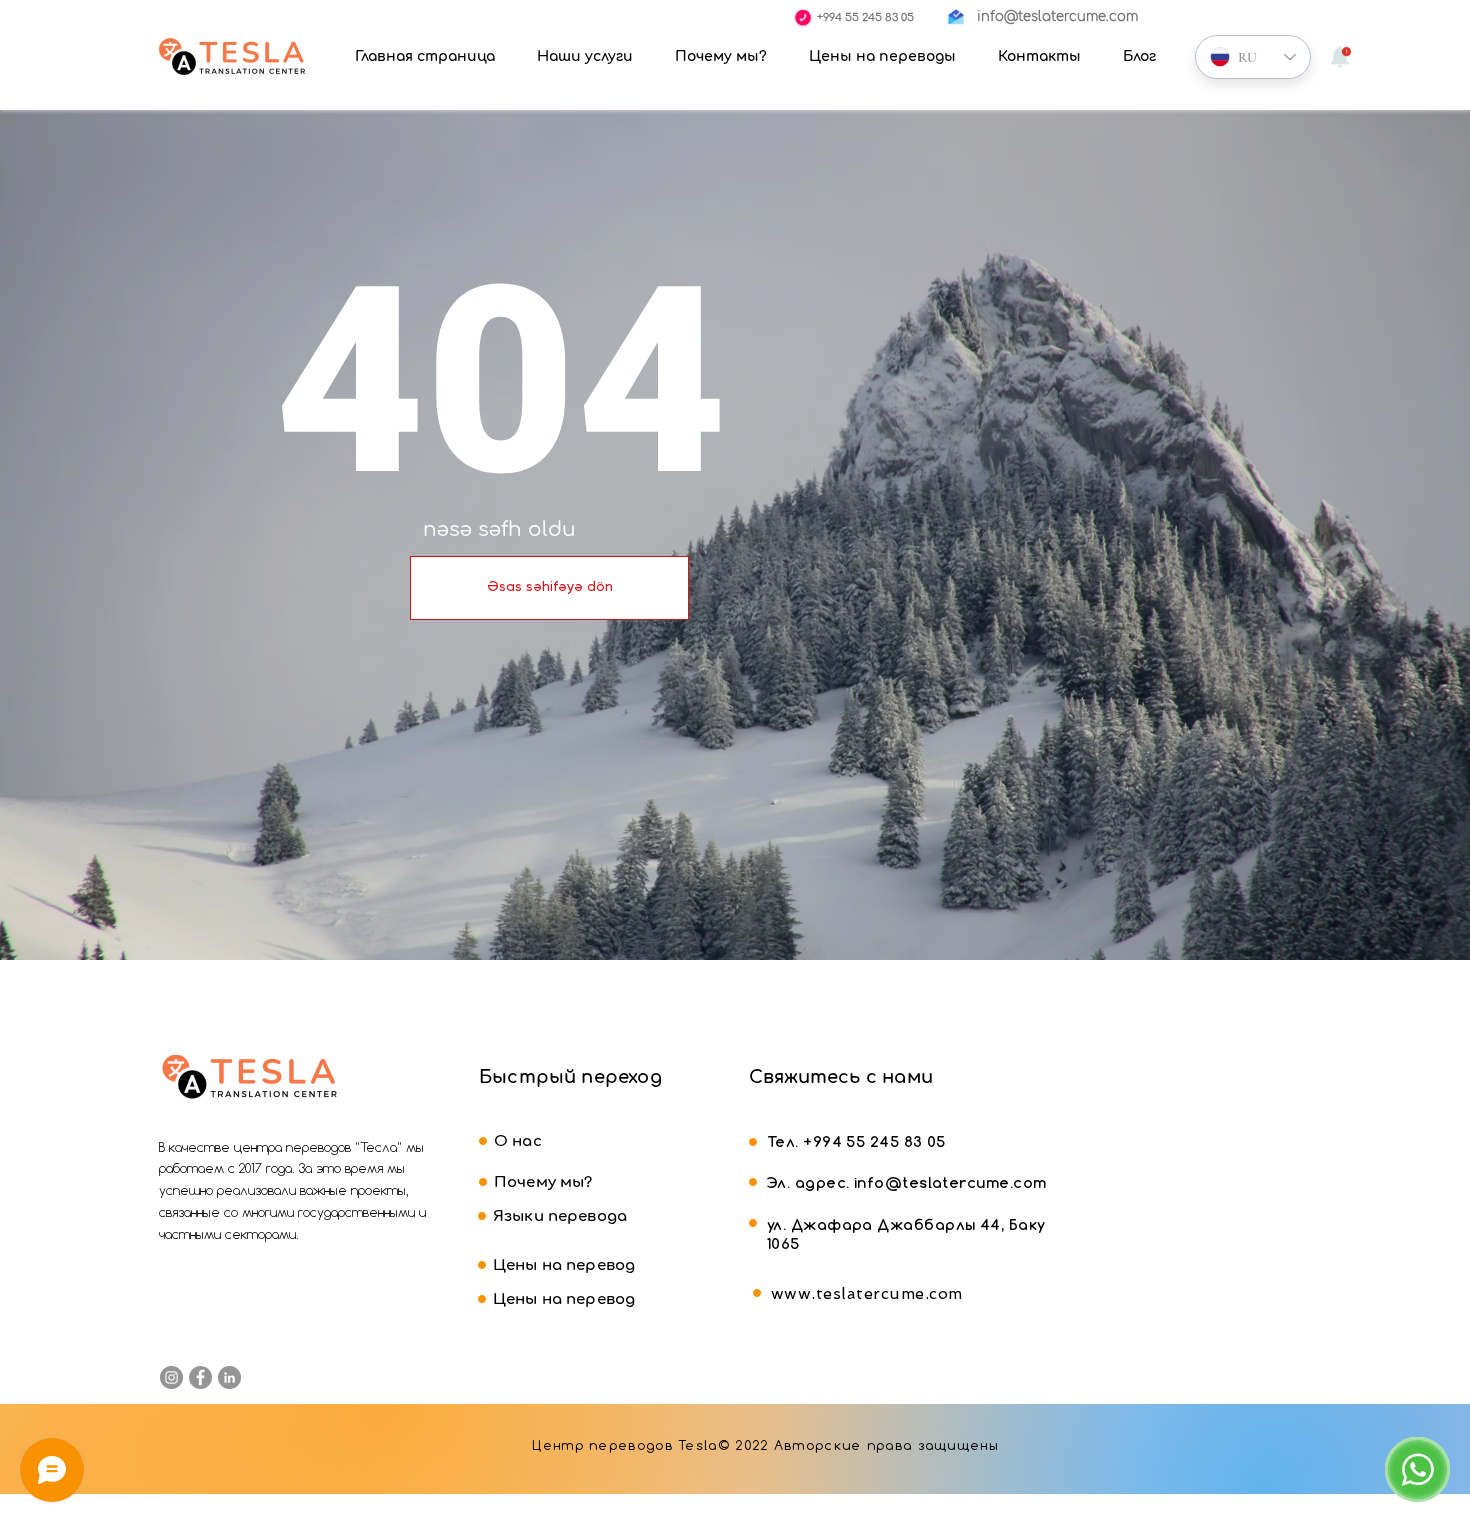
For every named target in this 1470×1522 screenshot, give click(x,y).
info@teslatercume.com (950, 1182)
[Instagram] (171, 1377)
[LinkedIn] (229, 1377)
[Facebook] (200, 1377)
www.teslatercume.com (867, 1293)
